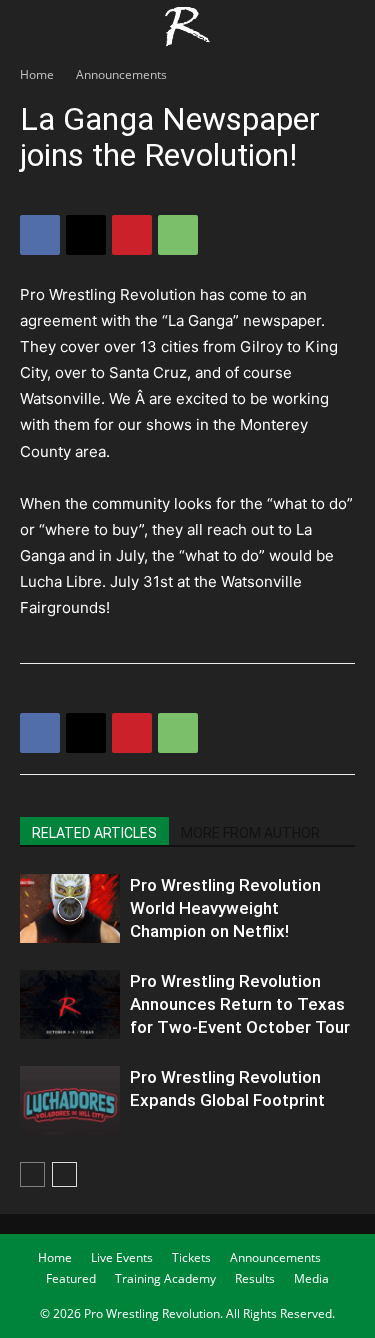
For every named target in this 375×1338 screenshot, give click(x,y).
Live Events (122, 1257)
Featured (71, 1278)
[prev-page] (32, 1174)
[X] (86, 235)
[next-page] (64, 1174)
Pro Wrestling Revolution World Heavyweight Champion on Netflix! (225, 908)
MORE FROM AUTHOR (250, 833)
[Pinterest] (132, 235)
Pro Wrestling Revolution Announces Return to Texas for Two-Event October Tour (240, 1004)
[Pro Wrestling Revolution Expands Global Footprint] (70, 1100)
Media (311, 1278)
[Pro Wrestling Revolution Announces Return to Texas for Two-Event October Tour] (70, 1004)
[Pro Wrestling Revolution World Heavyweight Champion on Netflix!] (70, 908)
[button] (34, 27)
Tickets (191, 1257)
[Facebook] (40, 235)
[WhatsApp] (178, 235)
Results (255, 1278)
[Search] (347, 27)
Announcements (121, 74)
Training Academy (165, 1278)
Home (37, 74)
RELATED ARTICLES (94, 833)
